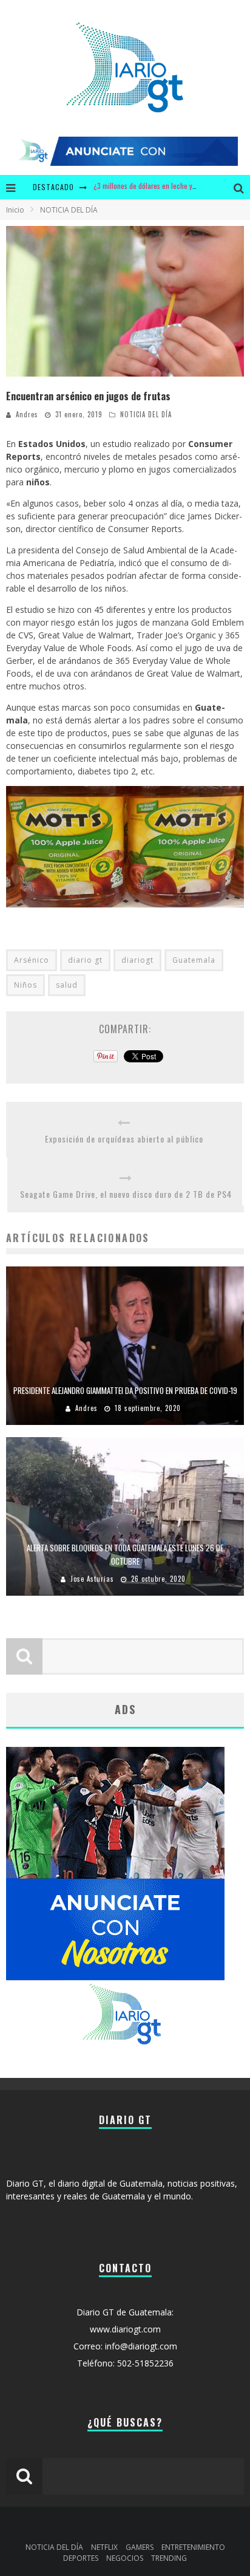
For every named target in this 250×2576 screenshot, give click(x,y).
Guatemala (194, 960)
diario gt (85, 960)
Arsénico (32, 960)
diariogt (137, 960)
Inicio (15, 210)
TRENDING (169, 2558)
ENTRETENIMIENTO (193, 2547)
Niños (25, 985)
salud (67, 985)
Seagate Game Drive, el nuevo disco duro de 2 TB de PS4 (126, 1194)
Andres (27, 414)
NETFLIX (104, 2547)
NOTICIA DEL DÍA (146, 414)
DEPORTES (81, 2558)
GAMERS (140, 2547)
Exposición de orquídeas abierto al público (124, 1139)
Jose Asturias (92, 1579)
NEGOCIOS (125, 2558)
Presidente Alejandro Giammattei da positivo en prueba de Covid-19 (125, 1390)
